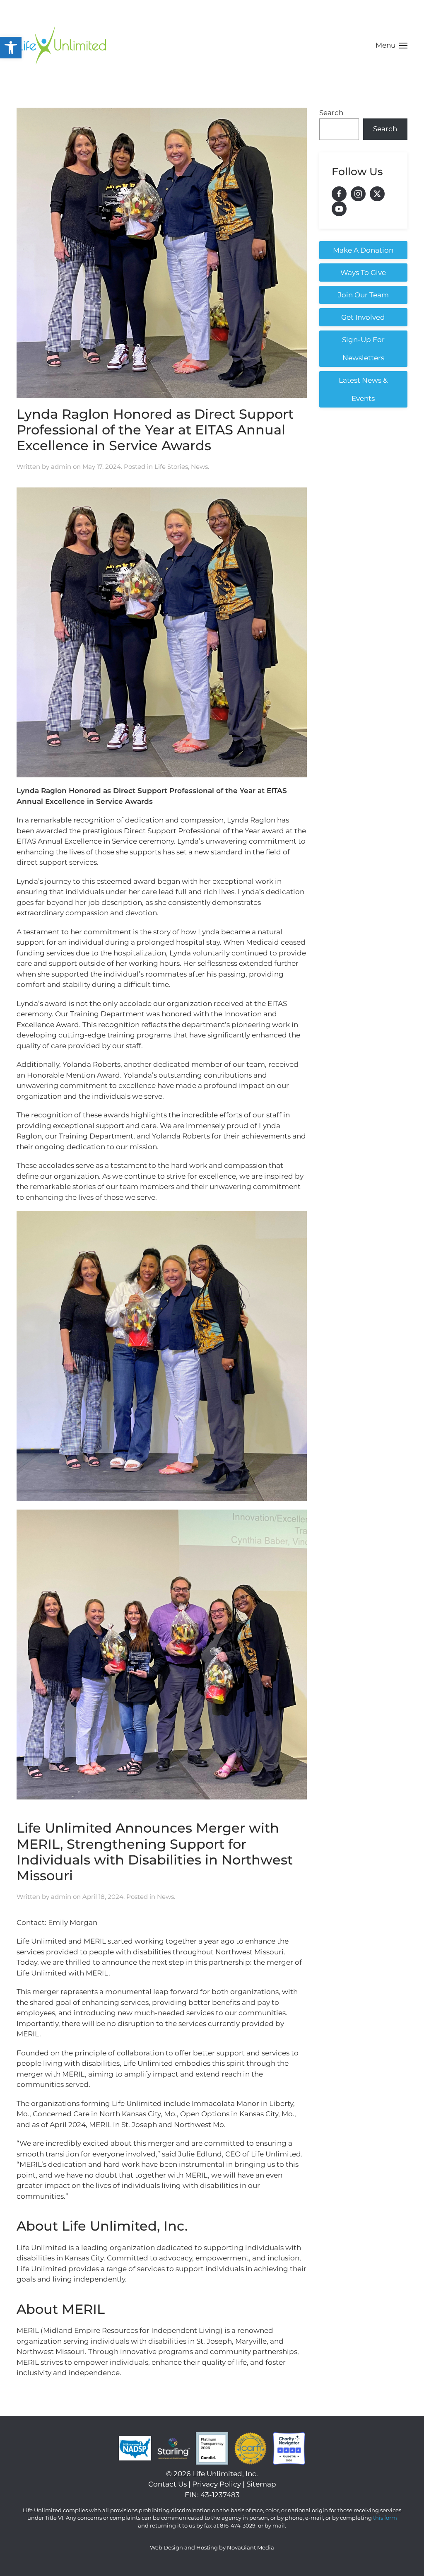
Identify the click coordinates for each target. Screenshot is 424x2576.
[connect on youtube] (339, 209)
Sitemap (261, 2484)
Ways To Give (363, 273)
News (199, 467)
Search (331, 113)
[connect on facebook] (339, 194)
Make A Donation (363, 250)
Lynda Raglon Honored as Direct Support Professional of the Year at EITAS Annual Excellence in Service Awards (155, 430)
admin (61, 467)
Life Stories (171, 467)
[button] (11, 48)
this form (385, 2518)
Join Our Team (363, 295)
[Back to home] (62, 46)
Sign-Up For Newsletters (363, 349)
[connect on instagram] (358, 194)
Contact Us (167, 2484)
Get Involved (363, 317)
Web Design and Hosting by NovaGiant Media (212, 2547)
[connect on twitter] (377, 194)
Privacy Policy (217, 2484)
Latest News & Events (363, 389)
